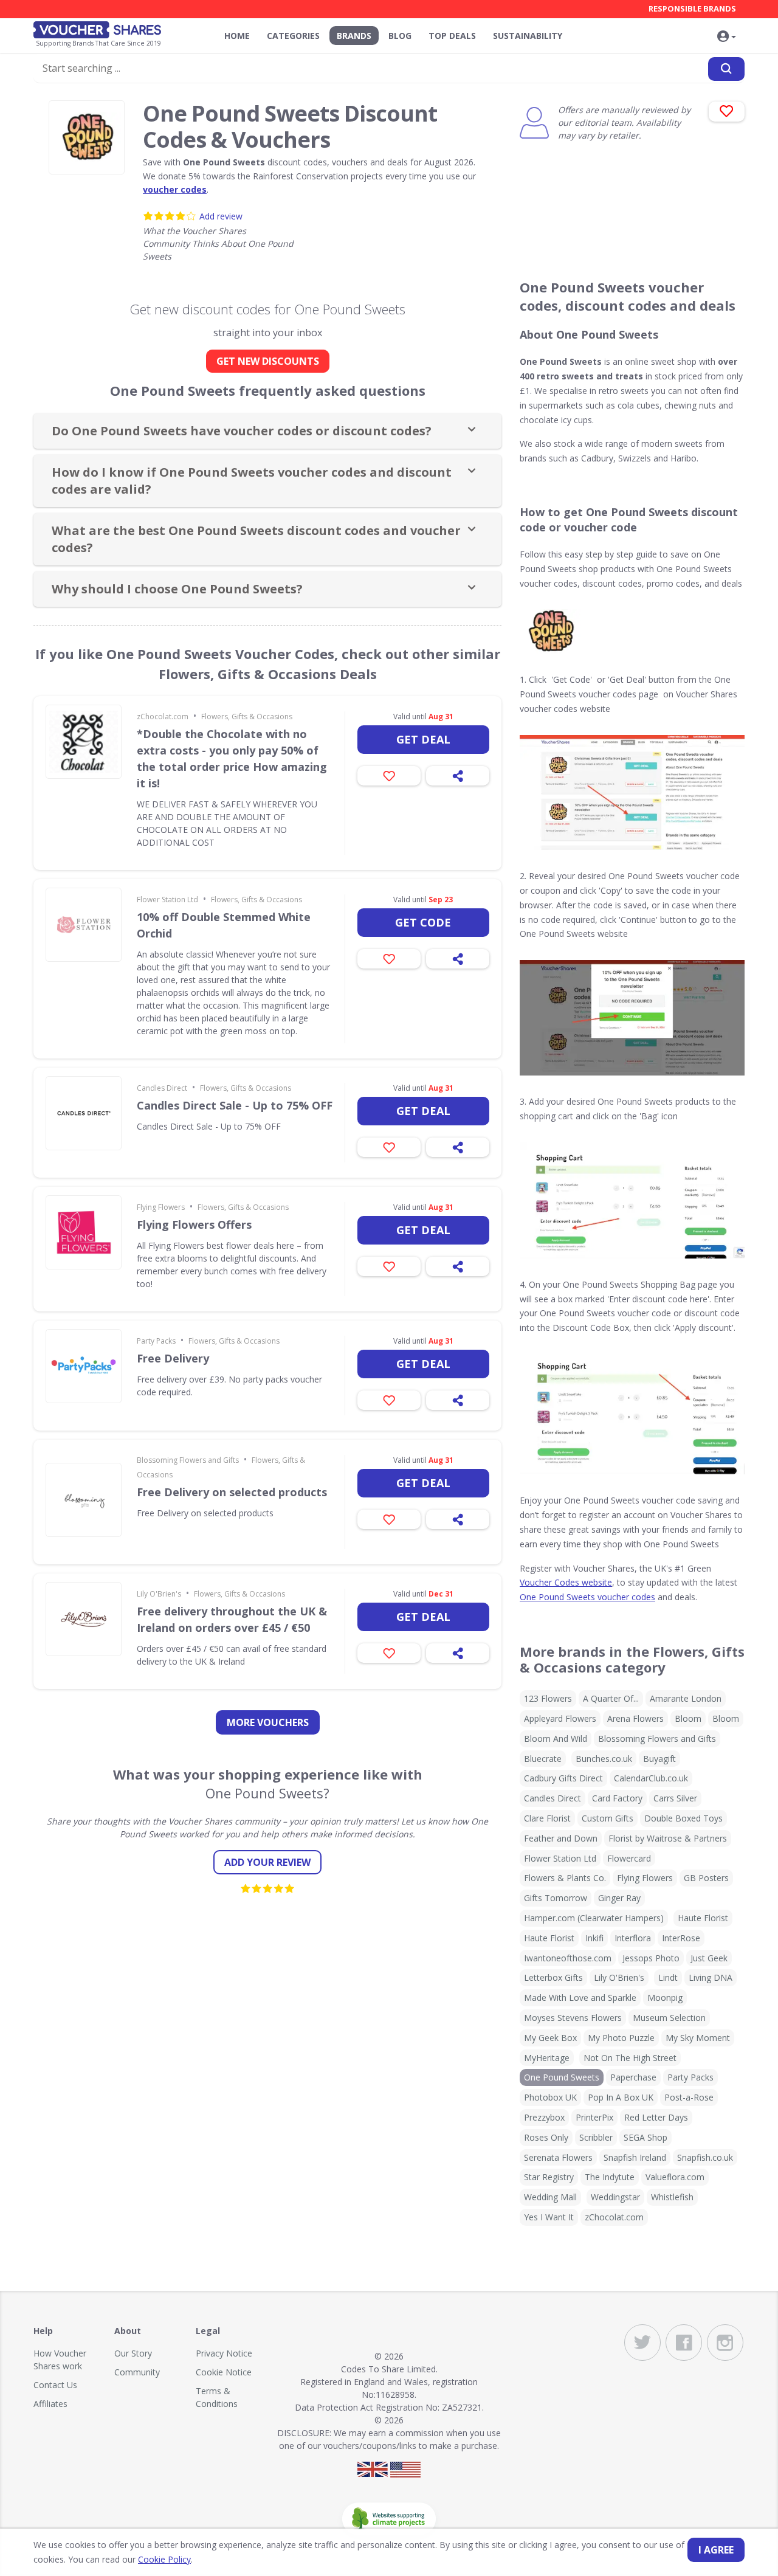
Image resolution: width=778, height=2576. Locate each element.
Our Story (133, 2353)
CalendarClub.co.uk (651, 1778)
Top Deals (452, 36)
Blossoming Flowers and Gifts (188, 1460)
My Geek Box (550, 2038)
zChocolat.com (163, 717)
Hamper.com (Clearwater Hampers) (594, 1918)
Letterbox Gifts (553, 1977)
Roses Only (546, 2137)
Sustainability (528, 36)
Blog (400, 36)
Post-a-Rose (689, 2097)
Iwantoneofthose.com (568, 1958)
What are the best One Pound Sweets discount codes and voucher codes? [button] (256, 539)
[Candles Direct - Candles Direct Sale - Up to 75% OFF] (84, 1113)
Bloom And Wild (556, 1739)
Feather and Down (561, 1838)
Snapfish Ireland (635, 2157)
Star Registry (549, 2177)
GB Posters (706, 1878)
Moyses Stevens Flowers (573, 2018)
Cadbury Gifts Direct (563, 1778)
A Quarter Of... (611, 1698)
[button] (726, 37)
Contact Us (55, 2385)
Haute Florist (703, 1918)
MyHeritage (547, 2058)
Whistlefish (672, 2197)
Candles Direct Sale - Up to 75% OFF (235, 1105)
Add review (221, 216)
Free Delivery (173, 1358)
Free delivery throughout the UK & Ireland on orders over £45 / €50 (232, 1619)
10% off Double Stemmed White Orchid (224, 925)
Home (237, 36)
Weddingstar (615, 2197)
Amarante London (686, 1698)
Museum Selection (669, 2018)
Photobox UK (550, 2097)
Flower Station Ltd (167, 900)
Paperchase (633, 2077)
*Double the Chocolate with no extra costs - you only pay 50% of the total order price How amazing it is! (232, 758)
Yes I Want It (549, 2217)
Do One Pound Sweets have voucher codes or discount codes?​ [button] (242, 431)
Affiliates (50, 2404)
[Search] (726, 69)
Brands (354, 36)
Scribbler (596, 2137)
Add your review (267, 1862)
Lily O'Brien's (159, 1594)
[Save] (389, 776)
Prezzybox (544, 2117)
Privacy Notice (224, 2353)
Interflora (633, 1938)
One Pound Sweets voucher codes (587, 1597)
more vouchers (268, 1722)
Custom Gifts (608, 1818)
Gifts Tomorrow (556, 1898)
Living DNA (711, 1977)
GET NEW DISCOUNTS (268, 361)
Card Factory (617, 1798)
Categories (293, 36)
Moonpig (665, 1998)
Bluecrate (543, 1759)
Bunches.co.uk (604, 1759)
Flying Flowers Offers (194, 1224)
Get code (423, 922)
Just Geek (709, 1958)
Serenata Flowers (558, 2157)
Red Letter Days (656, 2117)
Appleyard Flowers (560, 1718)
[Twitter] (642, 2343)
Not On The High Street (630, 2058)
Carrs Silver (675, 1798)
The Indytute (610, 2177)
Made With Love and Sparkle (580, 1998)
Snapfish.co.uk (705, 2157)
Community (137, 2372)
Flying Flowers (161, 1207)
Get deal (423, 739)
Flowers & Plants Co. (565, 1878)
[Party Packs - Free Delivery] (84, 1366)
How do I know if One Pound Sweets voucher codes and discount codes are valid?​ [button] (252, 481)
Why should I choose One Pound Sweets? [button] (177, 589)
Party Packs (156, 1341)
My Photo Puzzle (621, 2038)
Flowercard (629, 1858)
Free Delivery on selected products (232, 1492)
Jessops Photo (651, 1958)
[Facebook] (684, 2343)
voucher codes (175, 189)
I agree (716, 2550)
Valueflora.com (675, 2177)
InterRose (681, 1938)
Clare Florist (547, 1818)
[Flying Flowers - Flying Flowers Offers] (84, 1232)
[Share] (458, 776)
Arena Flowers (635, 1718)
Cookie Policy (164, 2559)
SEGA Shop (645, 2137)
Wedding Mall (550, 2197)
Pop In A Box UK (621, 2097)
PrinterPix (594, 2117)
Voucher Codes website (566, 1582)
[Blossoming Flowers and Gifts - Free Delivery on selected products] (84, 1500)
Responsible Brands (692, 9)
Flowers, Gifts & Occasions (247, 717)
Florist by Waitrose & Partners (668, 1838)
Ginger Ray (619, 1898)
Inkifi (594, 1938)
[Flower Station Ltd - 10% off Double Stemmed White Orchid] (84, 925)
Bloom (688, 1718)
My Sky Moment (698, 2038)
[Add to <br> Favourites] (727, 112)
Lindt (668, 1977)
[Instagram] (725, 2343)
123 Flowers (548, 1698)
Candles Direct (162, 1088)
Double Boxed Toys (683, 1818)
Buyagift (659, 1759)
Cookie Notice (224, 2372)
